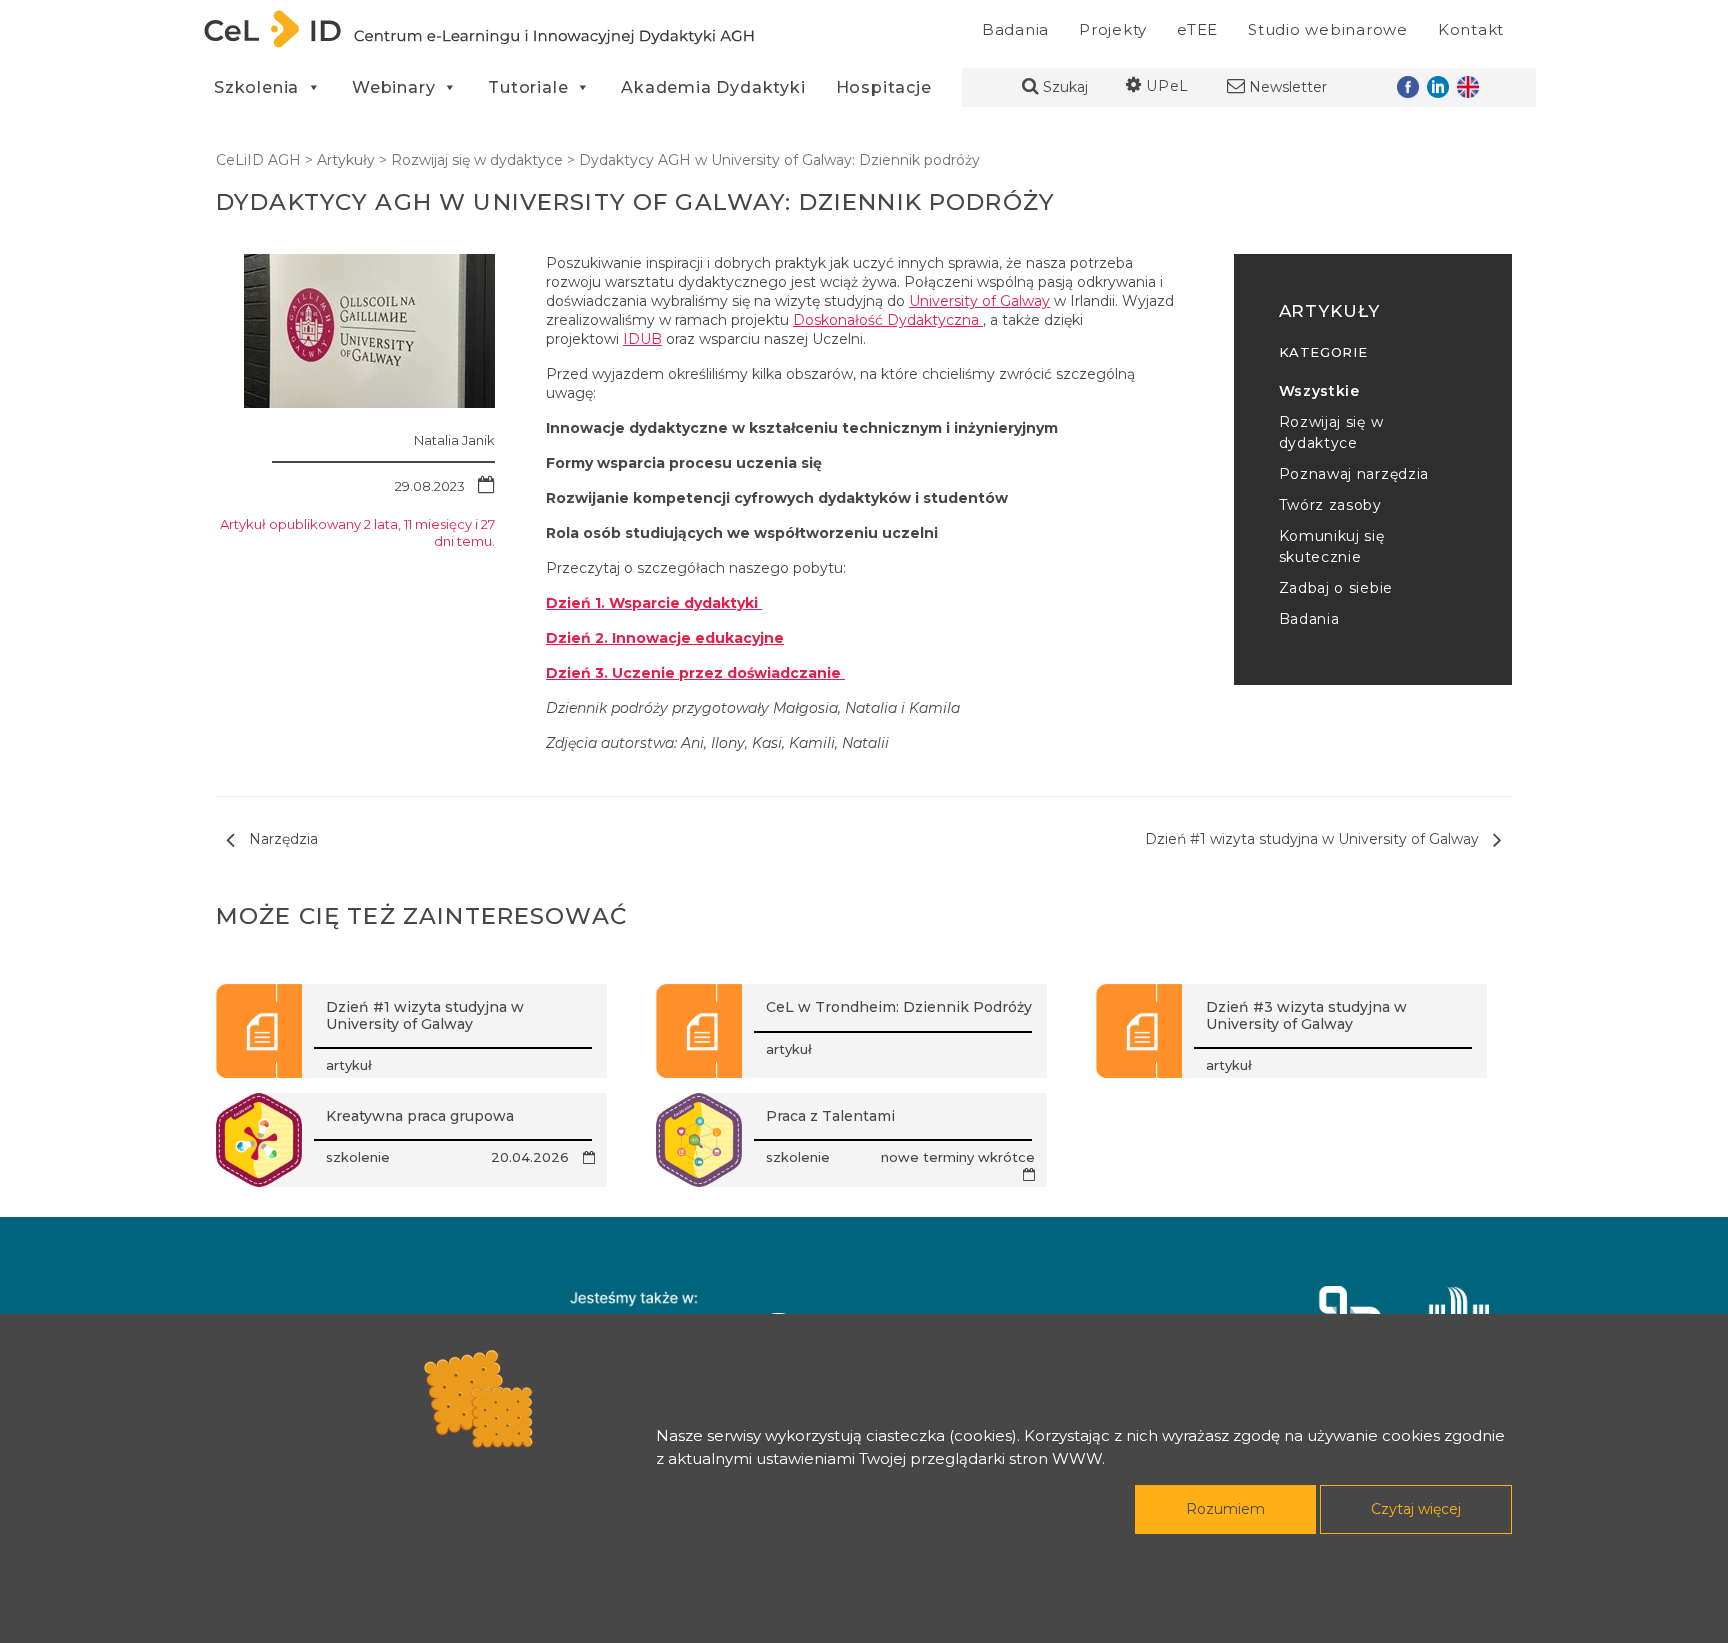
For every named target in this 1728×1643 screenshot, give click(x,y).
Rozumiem (1225, 1509)
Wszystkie (1319, 391)
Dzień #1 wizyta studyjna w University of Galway (1314, 839)
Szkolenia (256, 87)
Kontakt (1471, 29)
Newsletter (1286, 87)
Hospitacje (884, 87)
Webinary (393, 87)
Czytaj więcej (1416, 1509)
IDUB (642, 339)
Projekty (1113, 29)
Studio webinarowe (1328, 29)
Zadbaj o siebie (1336, 588)
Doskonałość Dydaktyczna (888, 320)
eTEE (1197, 29)
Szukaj (1063, 87)
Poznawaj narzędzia (1354, 474)
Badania (1015, 29)
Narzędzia (281, 839)
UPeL (1165, 86)
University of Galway (979, 301)
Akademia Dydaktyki (713, 87)
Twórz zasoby (1330, 505)
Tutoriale (528, 87)
